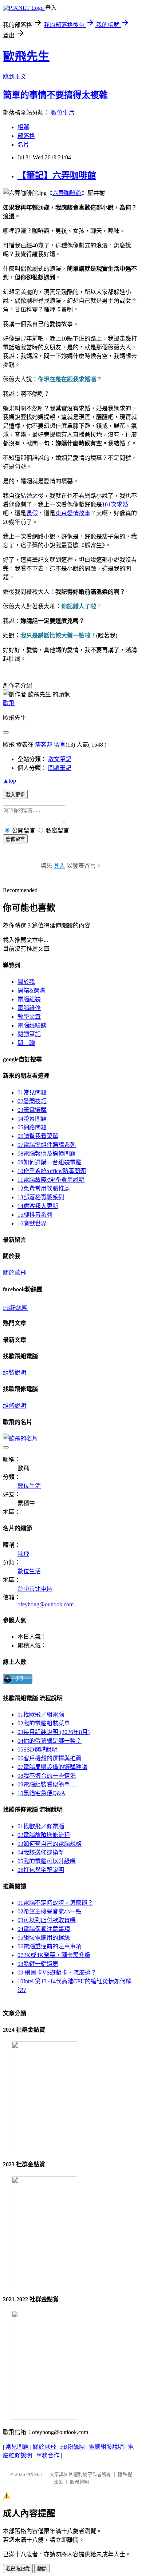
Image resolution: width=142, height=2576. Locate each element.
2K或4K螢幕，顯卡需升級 (54, 1955)
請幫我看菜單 (38, 1136)
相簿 (23, 127)
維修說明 (15, 1406)
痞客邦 (44, 745)
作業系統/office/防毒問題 (52, 1171)
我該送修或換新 (41, 1853)
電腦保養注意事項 (44, 1929)
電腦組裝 (29, 999)
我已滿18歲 (18, 2569)
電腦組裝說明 (106, 2447)
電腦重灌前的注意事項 (50, 1946)
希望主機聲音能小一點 (50, 1911)
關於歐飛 (15, 1273)
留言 (60, 745)
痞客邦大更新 (38, 1206)
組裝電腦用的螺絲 (44, 1938)
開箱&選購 (31, 991)
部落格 (26, 136)
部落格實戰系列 (41, 1197)
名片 (23, 145)
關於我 (26, 982)
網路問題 (32, 1127)
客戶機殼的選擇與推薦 (50, 1758)
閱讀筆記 (60, 768)
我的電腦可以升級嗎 (47, 1861)
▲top (9, 781)
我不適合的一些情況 (47, 1776)
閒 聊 (26, 1043)
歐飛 (9, 703)
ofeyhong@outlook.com (46, 1604)
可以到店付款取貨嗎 (47, 1920)
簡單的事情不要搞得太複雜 (55, 95)
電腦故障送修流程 (44, 1835)
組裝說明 (15, 1373)
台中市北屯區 (35, 1589)
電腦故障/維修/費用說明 (51, 1180)
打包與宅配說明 (41, 1870)
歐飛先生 (26, 56)
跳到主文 (15, 77)
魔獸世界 (32, 1223)
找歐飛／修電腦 (41, 1826)
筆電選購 (32, 1110)
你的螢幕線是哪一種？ (50, 1741)
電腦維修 (29, 1008)
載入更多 (15, 795)
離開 (42, 2569)
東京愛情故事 (73, 513)
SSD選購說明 (38, 1750)
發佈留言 (15, 839)
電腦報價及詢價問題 (47, 1154)
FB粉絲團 (15, 1308)
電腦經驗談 (32, 1025)
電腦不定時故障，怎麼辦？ (55, 1903)
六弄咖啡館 (67, 193)
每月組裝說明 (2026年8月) (54, 1732)
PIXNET (34, 2474)
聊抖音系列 (35, 1215)
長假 (32, 513)
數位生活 (63, 113)
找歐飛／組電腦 (41, 1715)
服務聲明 (79, 2482)
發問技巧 (32, 1101)
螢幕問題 (32, 1119)
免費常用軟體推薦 (44, 1188)
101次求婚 (115, 504)
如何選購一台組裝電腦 (50, 1162)
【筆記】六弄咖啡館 (57, 175)
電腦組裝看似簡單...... (48, 1784)
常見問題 (32, 1092)
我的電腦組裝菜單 (44, 1723)
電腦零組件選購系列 (47, 1145)
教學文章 (29, 1017)
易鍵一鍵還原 (38, 1964)
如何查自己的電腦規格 (50, 1844)
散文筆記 (60, 759)
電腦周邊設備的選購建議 (52, 1767)
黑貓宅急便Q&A (42, 1793)
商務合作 (48, 2455)
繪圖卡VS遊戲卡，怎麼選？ (57, 1973)
